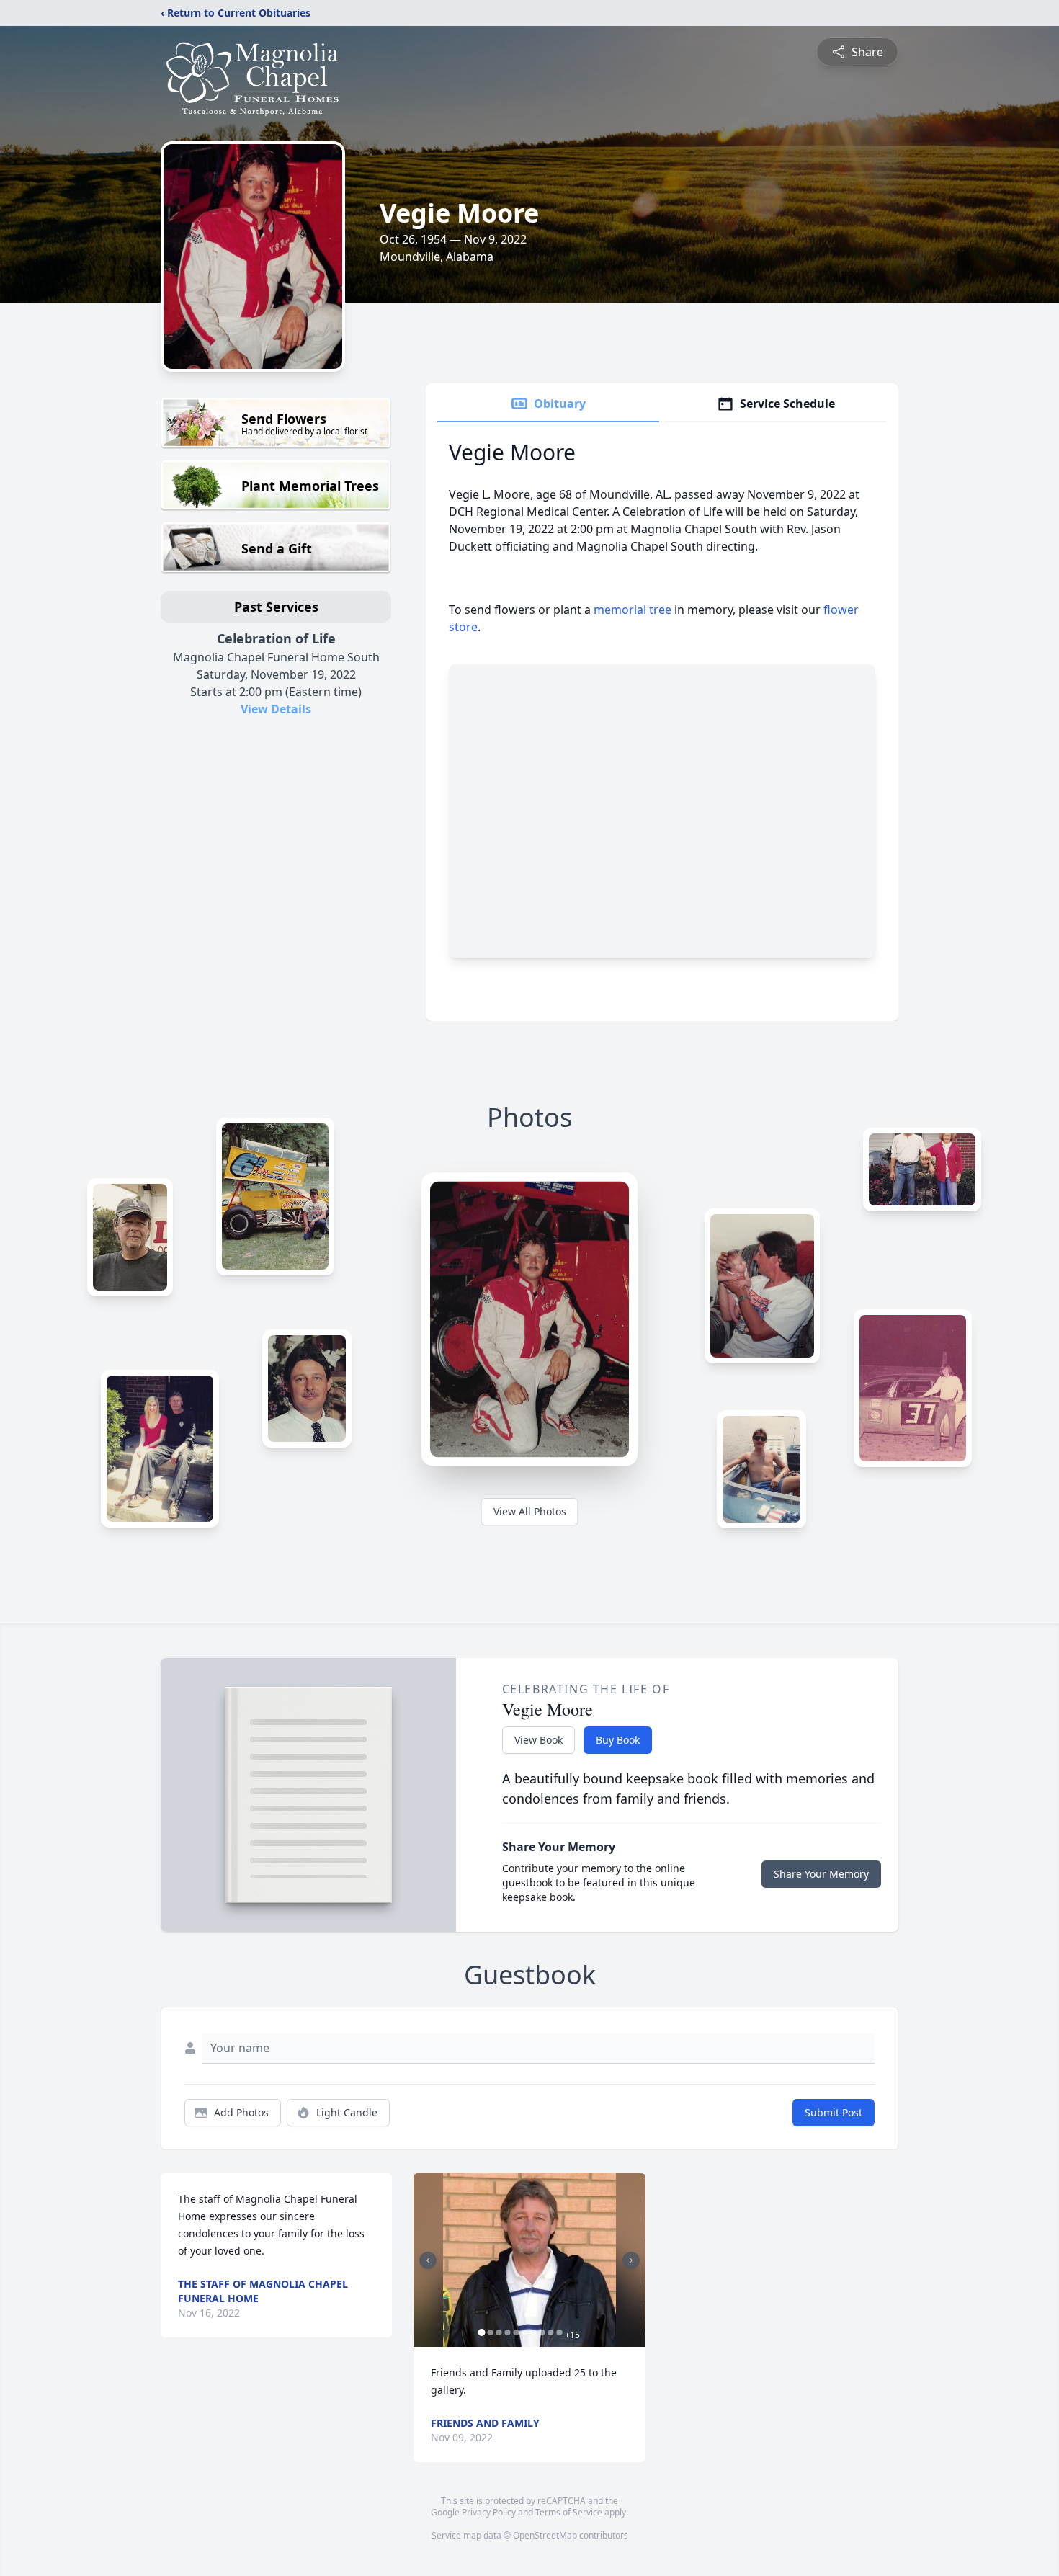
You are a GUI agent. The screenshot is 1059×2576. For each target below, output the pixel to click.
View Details (276, 709)
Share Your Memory (821, 1874)
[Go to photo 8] (542, 2332)
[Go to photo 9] (550, 2332)
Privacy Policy (489, 2512)
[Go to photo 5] (516, 2332)
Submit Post (834, 2112)
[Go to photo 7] (533, 2332)
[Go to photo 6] (524, 2332)
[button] (530, 2260)
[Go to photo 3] (499, 2332)
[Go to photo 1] (481, 2332)
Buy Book (618, 1740)
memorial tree (633, 610)
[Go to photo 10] (559, 2332)
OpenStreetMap (545, 2535)
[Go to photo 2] (490, 2332)
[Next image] (631, 2260)
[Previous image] (428, 2260)
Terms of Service (569, 2512)
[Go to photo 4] (507, 2332)
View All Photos (530, 1511)
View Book (539, 1740)
